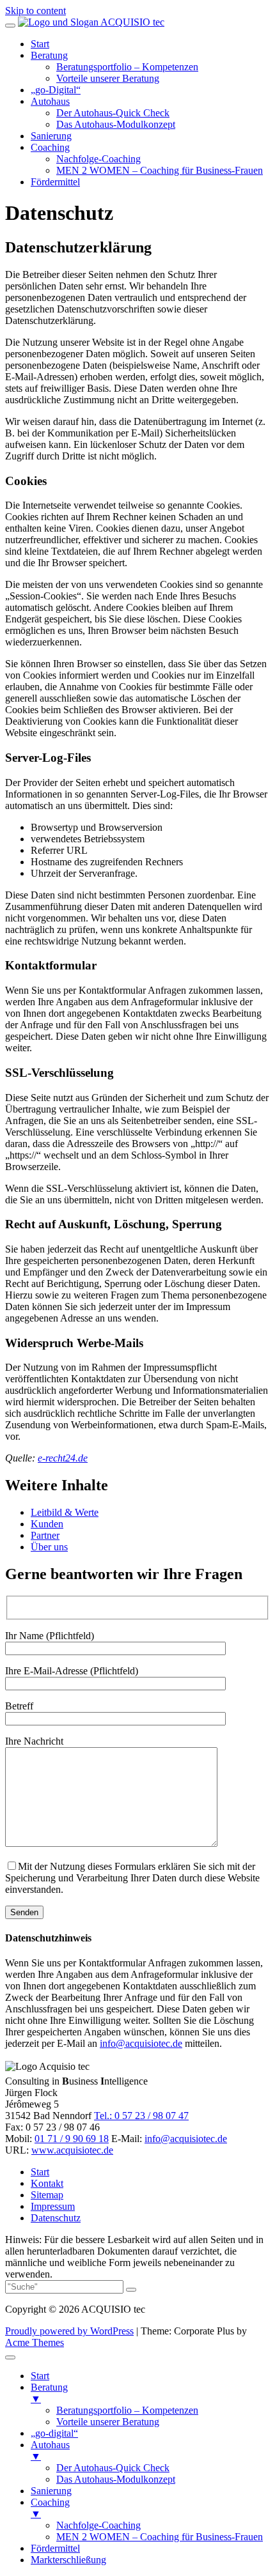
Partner (45, 1535)
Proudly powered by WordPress (69, 2331)
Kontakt (47, 2183)
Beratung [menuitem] (49, 2393)
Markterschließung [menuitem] (68, 2560)
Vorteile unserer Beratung (108, 78)
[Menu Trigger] (10, 2357)
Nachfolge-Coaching (98, 159)
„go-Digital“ (56, 90)
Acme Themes (35, 2342)
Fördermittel (55, 182)
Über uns (49, 1547)
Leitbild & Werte (65, 1512)
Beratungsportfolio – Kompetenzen (127, 67)
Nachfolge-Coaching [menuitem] (98, 2525)
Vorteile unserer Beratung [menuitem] (108, 2422)
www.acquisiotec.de (72, 2150)
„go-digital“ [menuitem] (54, 2433)
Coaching (50, 147)
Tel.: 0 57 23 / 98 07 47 (141, 2116)
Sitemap (47, 2195)
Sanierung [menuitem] (51, 2491)
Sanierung (51, 136)
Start (40, 44)
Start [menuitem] (40, 2376)
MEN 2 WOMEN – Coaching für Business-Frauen (160, 170)
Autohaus (50, 101)
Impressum (53, 2206)
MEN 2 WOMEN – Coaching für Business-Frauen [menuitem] (160, 2537)
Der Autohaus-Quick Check (113, 113)
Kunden (47, 1524)
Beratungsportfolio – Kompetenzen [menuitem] (127, 2410)
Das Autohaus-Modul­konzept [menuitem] (116, 2479)
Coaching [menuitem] (50, 2508)
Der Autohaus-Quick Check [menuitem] (113, 2468)
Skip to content (35, 11)
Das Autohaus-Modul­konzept (116, 124)
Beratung (49, 55)
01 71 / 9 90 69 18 (72, 2139)
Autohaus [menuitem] (50, 2450)
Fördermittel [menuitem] (55, 2548)
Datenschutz (56, 2218)
